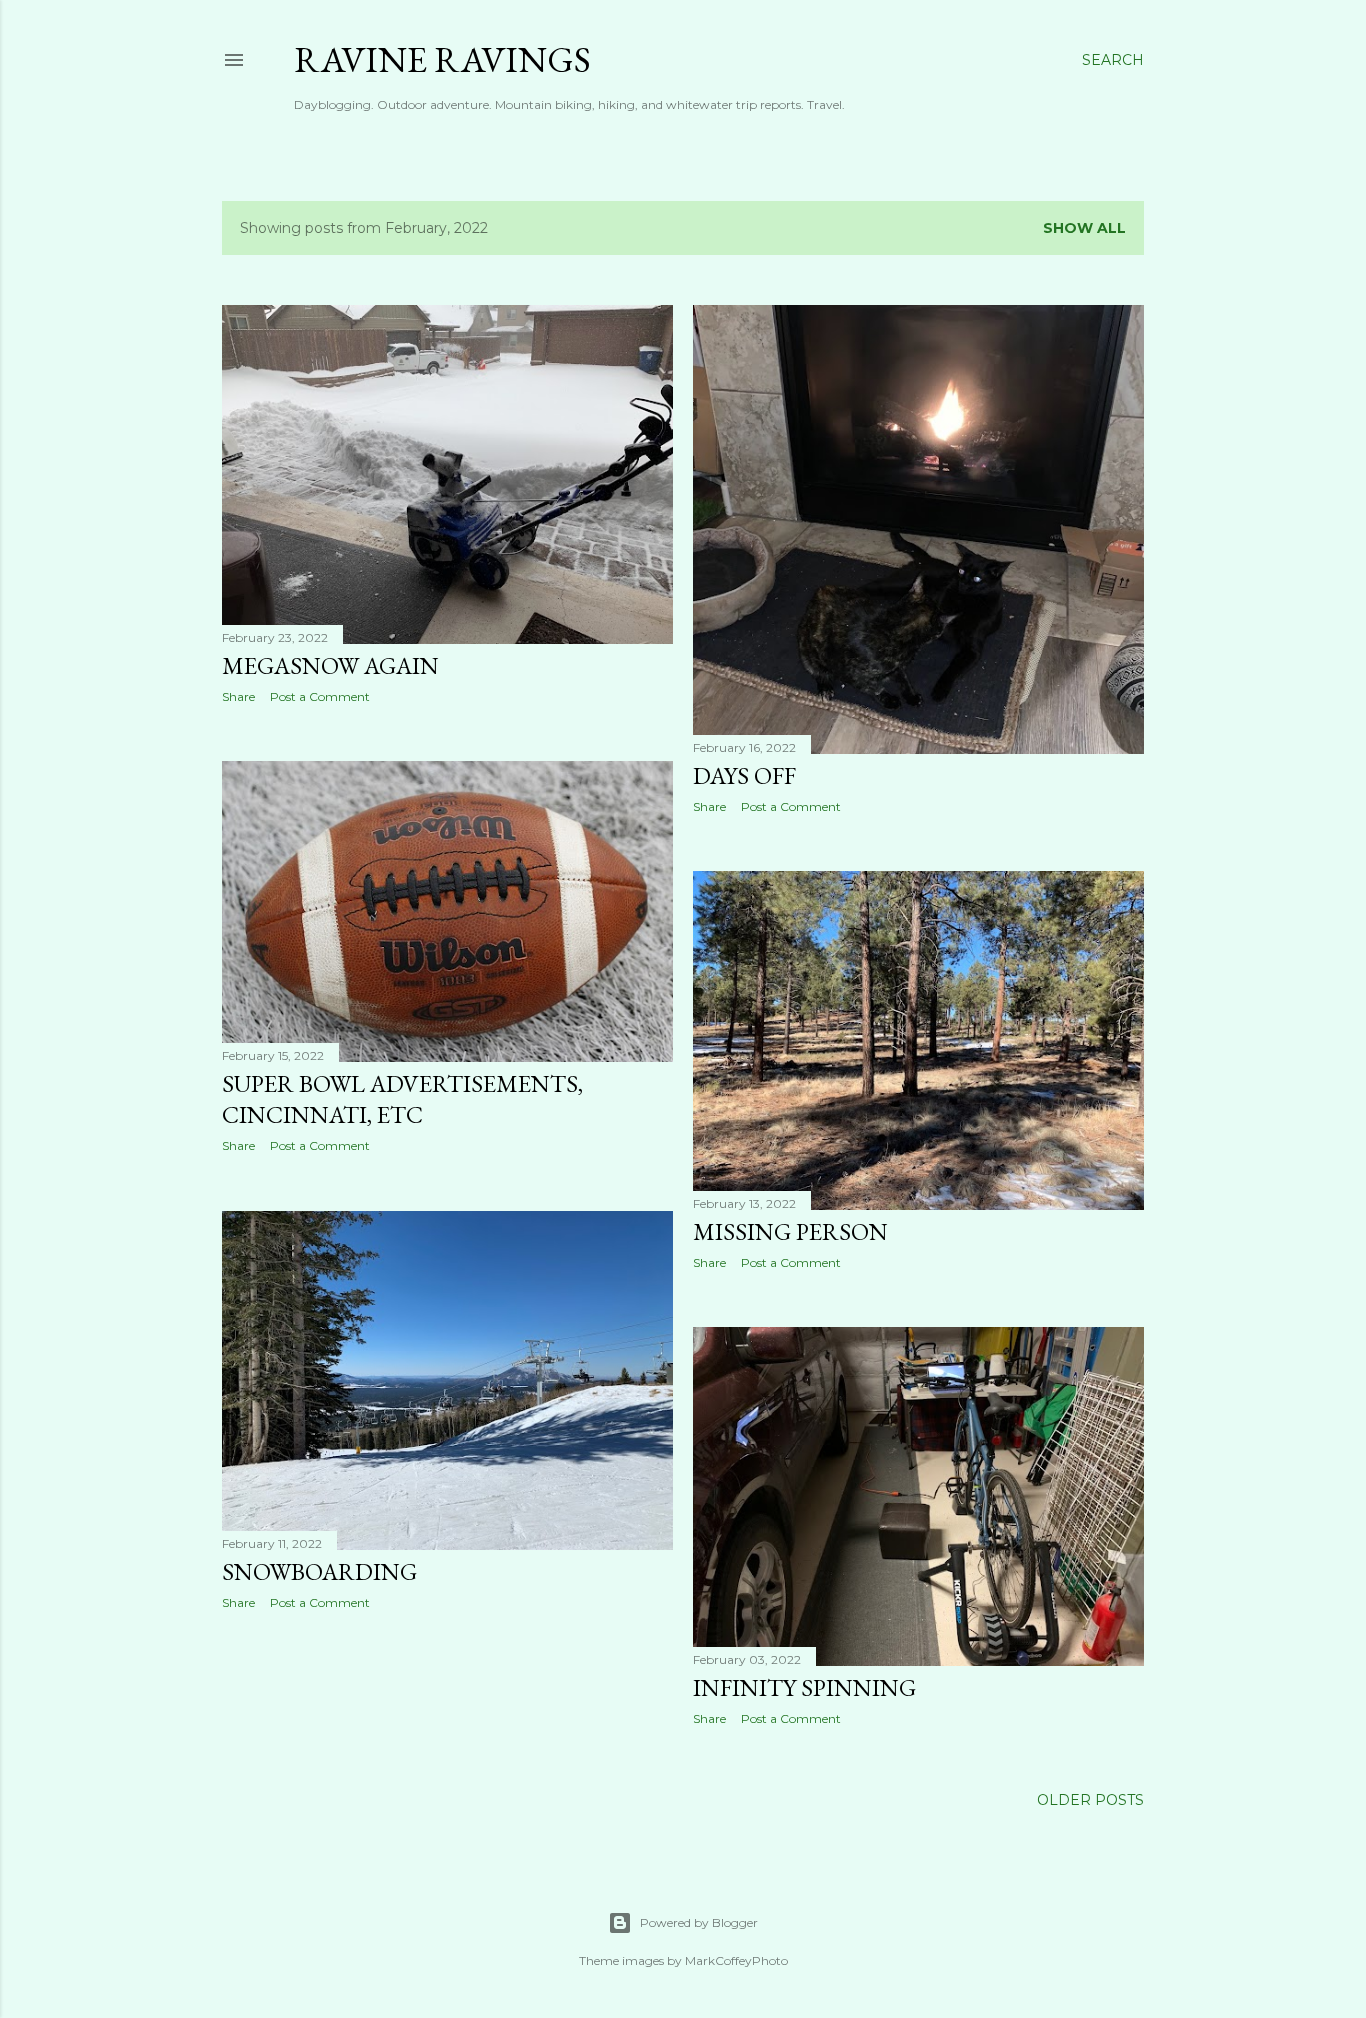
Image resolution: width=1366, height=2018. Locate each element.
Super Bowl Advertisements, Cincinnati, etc (402, 1099)
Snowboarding (319, 1571)
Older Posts (1090, 1800)
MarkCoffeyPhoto (736, 1960)
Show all (1084, 228)
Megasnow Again (330, 665)
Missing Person (790, 1231)
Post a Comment (320, 696)
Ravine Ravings (442, 59)
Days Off (744, 775)
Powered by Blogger (699, 1922)
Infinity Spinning (804, 1687)
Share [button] (238, 696)
